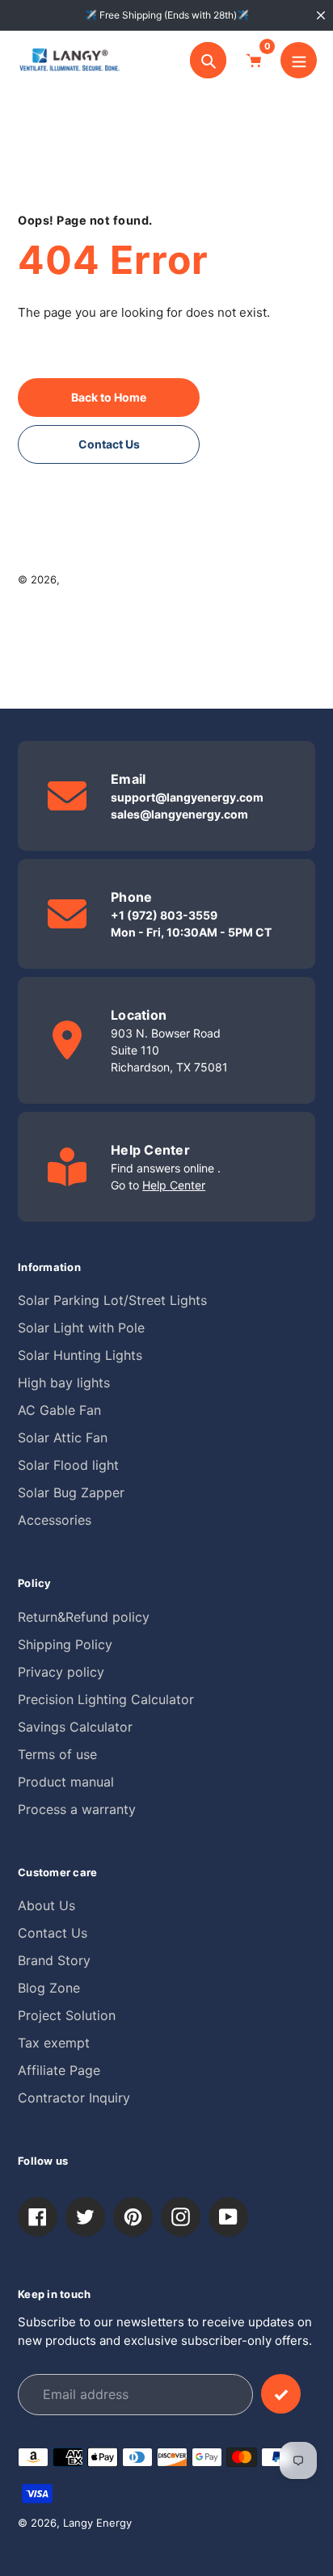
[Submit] (281, 2394)
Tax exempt (54, 2043)
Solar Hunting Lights (80, 1355)
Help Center (174, 1185)
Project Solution (67, 2015)
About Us (46, 1905)
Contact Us (53, 1933)
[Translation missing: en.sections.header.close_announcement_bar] (321, 15)
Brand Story (54, 1960)
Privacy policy (61, 1672)
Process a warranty (77, 1809)
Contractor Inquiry (74, 2098)
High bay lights (64, 1383)
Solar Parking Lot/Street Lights (112, 1300)
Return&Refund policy (84, 1617)
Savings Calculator (75, 1727)
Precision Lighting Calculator (106, 1699)
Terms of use (57, 1754)
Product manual (66, 1782)
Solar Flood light (68, 1465)
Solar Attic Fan (63, 1437)
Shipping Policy (65, 1644)
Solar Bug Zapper (71, 1492)
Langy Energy (97, 579)
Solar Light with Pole (81, 1328)
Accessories (55, 1520)
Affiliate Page (59, 2070)
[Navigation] (299, 60)
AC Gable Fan (59, 1410)
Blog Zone (49, 1988)
